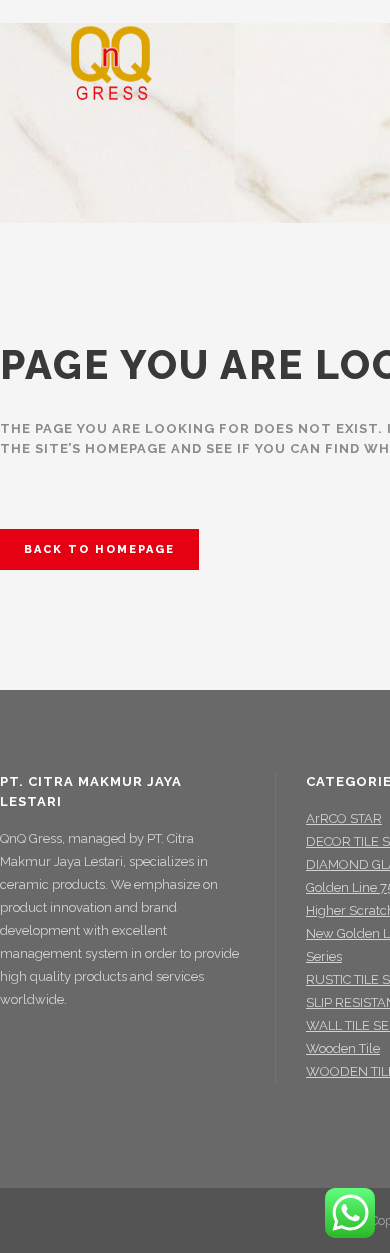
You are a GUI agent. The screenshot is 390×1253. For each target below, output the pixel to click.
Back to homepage (99, 549)
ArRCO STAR (344, 818)
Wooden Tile (343, 1048)
